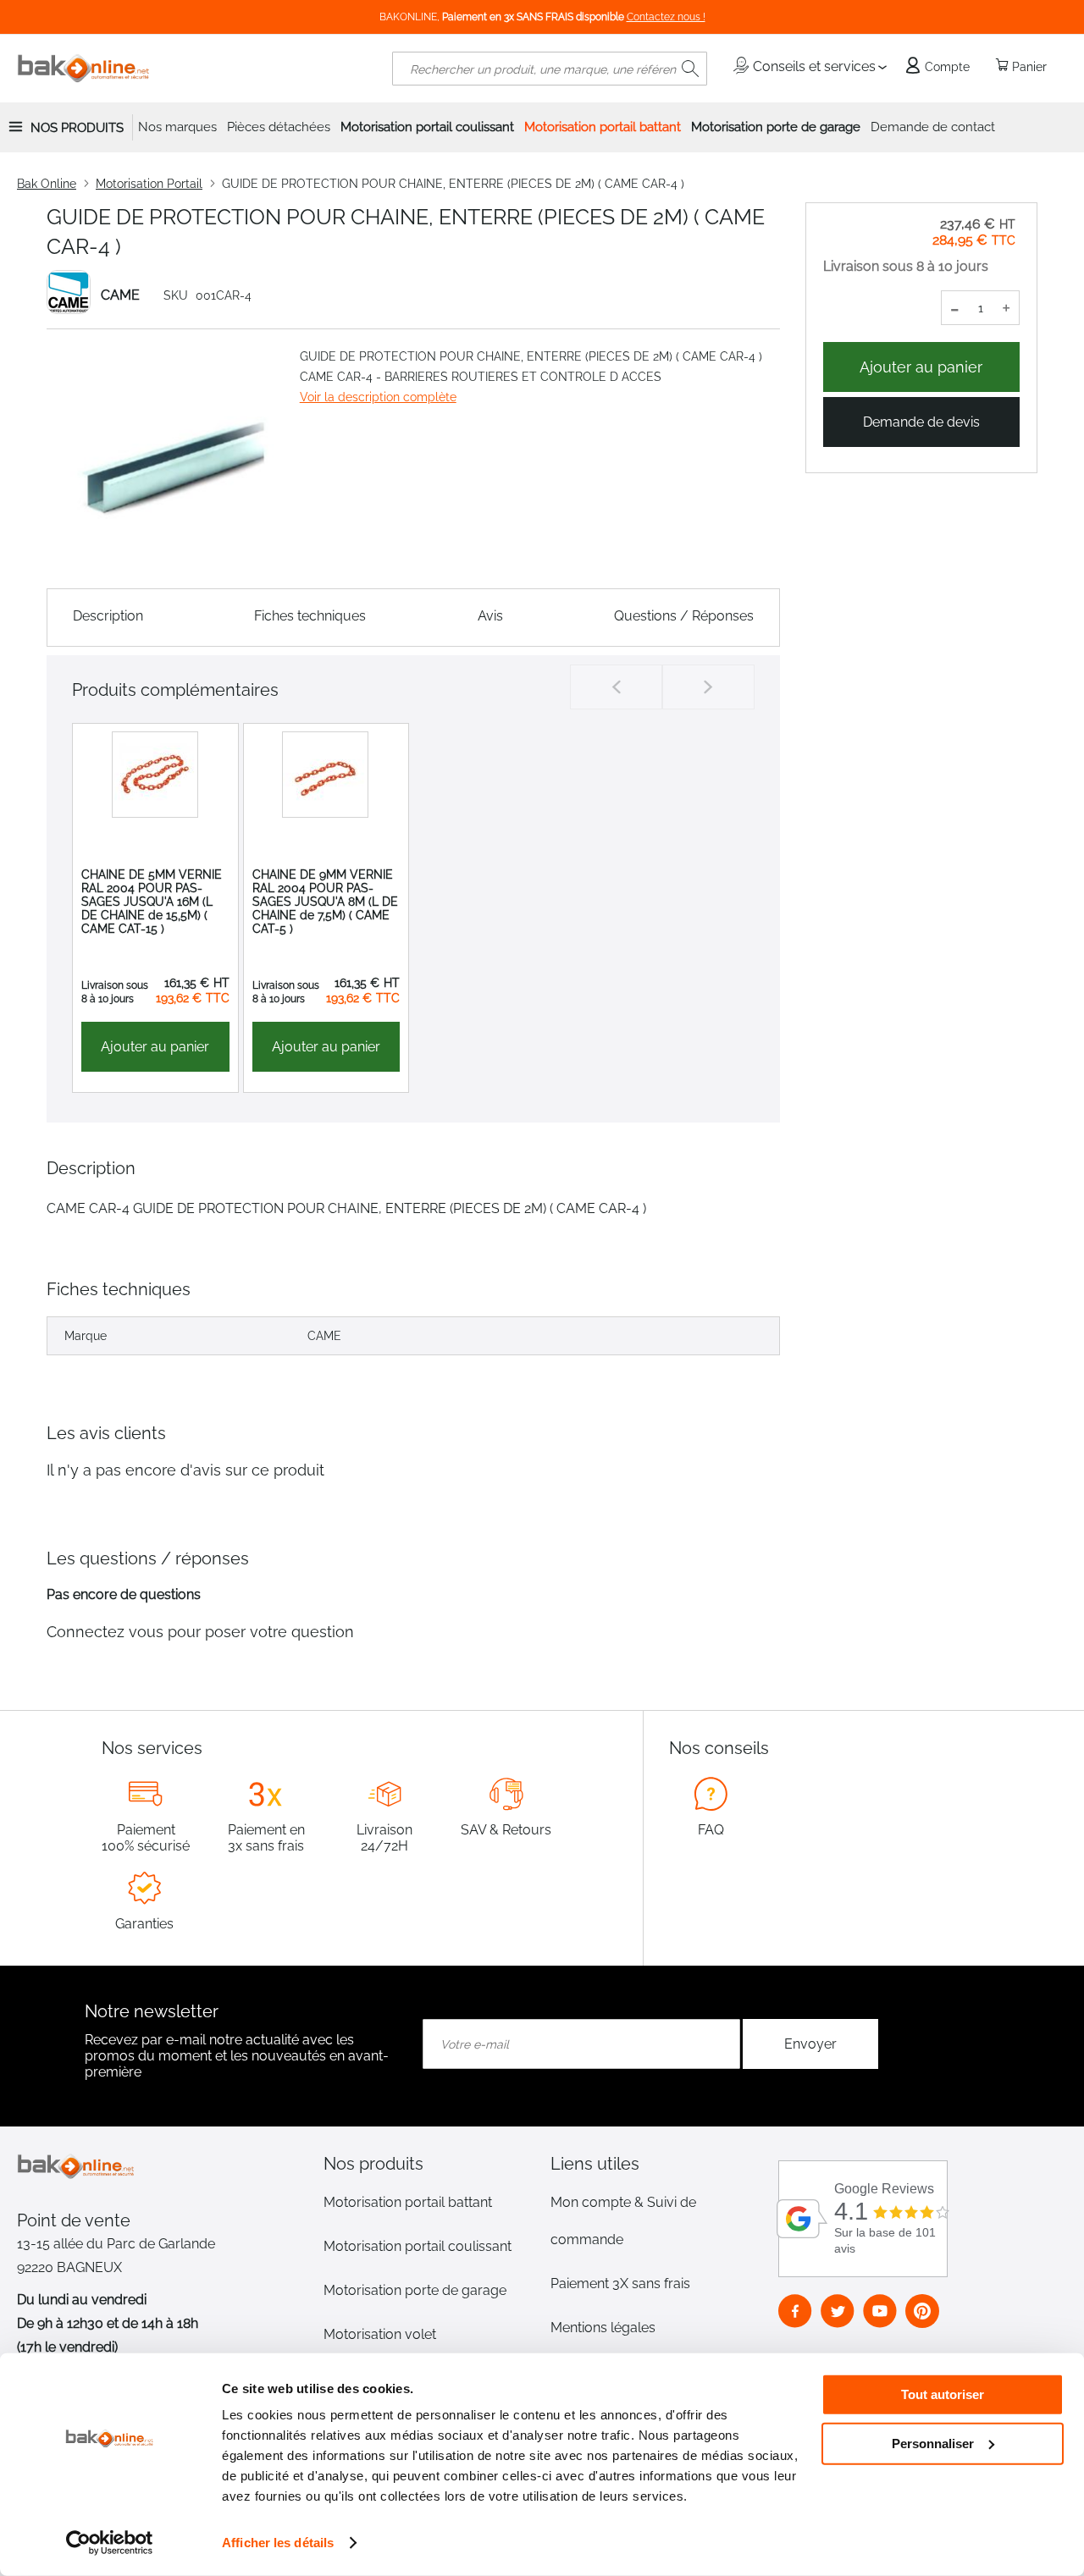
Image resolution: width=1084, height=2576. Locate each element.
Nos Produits (77, 128)
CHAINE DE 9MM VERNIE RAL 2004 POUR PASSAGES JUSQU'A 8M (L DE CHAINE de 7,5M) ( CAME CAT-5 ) (325, 902)
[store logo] (84, 69)
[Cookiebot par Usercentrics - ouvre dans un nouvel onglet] (110, 2543)
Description (108, 616)
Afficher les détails (278, 2543)
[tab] (429, 2164)
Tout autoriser (943, 2394)
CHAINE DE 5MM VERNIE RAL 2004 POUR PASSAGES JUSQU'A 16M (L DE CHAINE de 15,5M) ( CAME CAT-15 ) (152, 902)
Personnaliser (933, 2443)
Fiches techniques (310, 616)
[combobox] (550, 69)
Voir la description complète (378, 397)
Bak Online (47, 184)
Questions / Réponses (684, 616)
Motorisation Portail (149, 184)
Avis (490, 616)
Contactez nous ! (666, 17)
